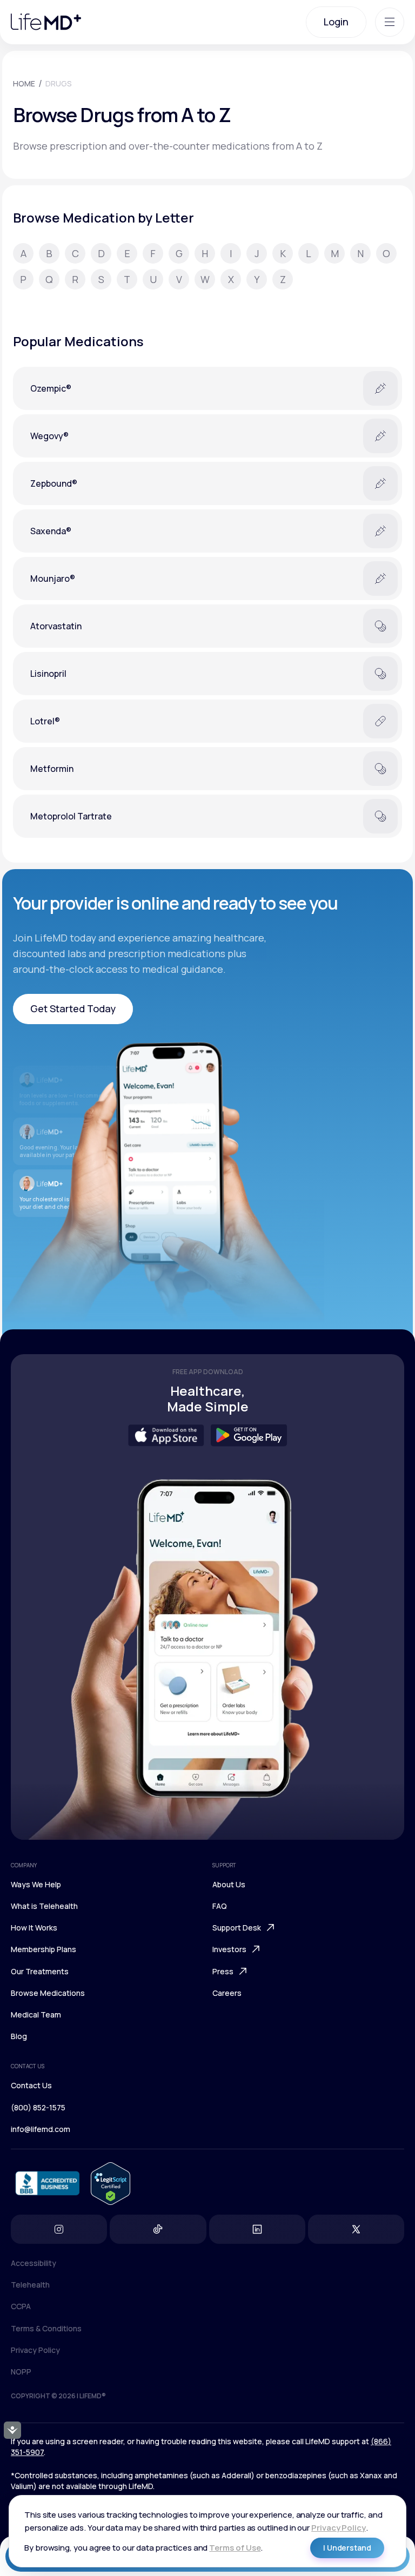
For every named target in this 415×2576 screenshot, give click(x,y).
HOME (24, 83)
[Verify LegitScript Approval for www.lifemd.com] (111, 2184)
